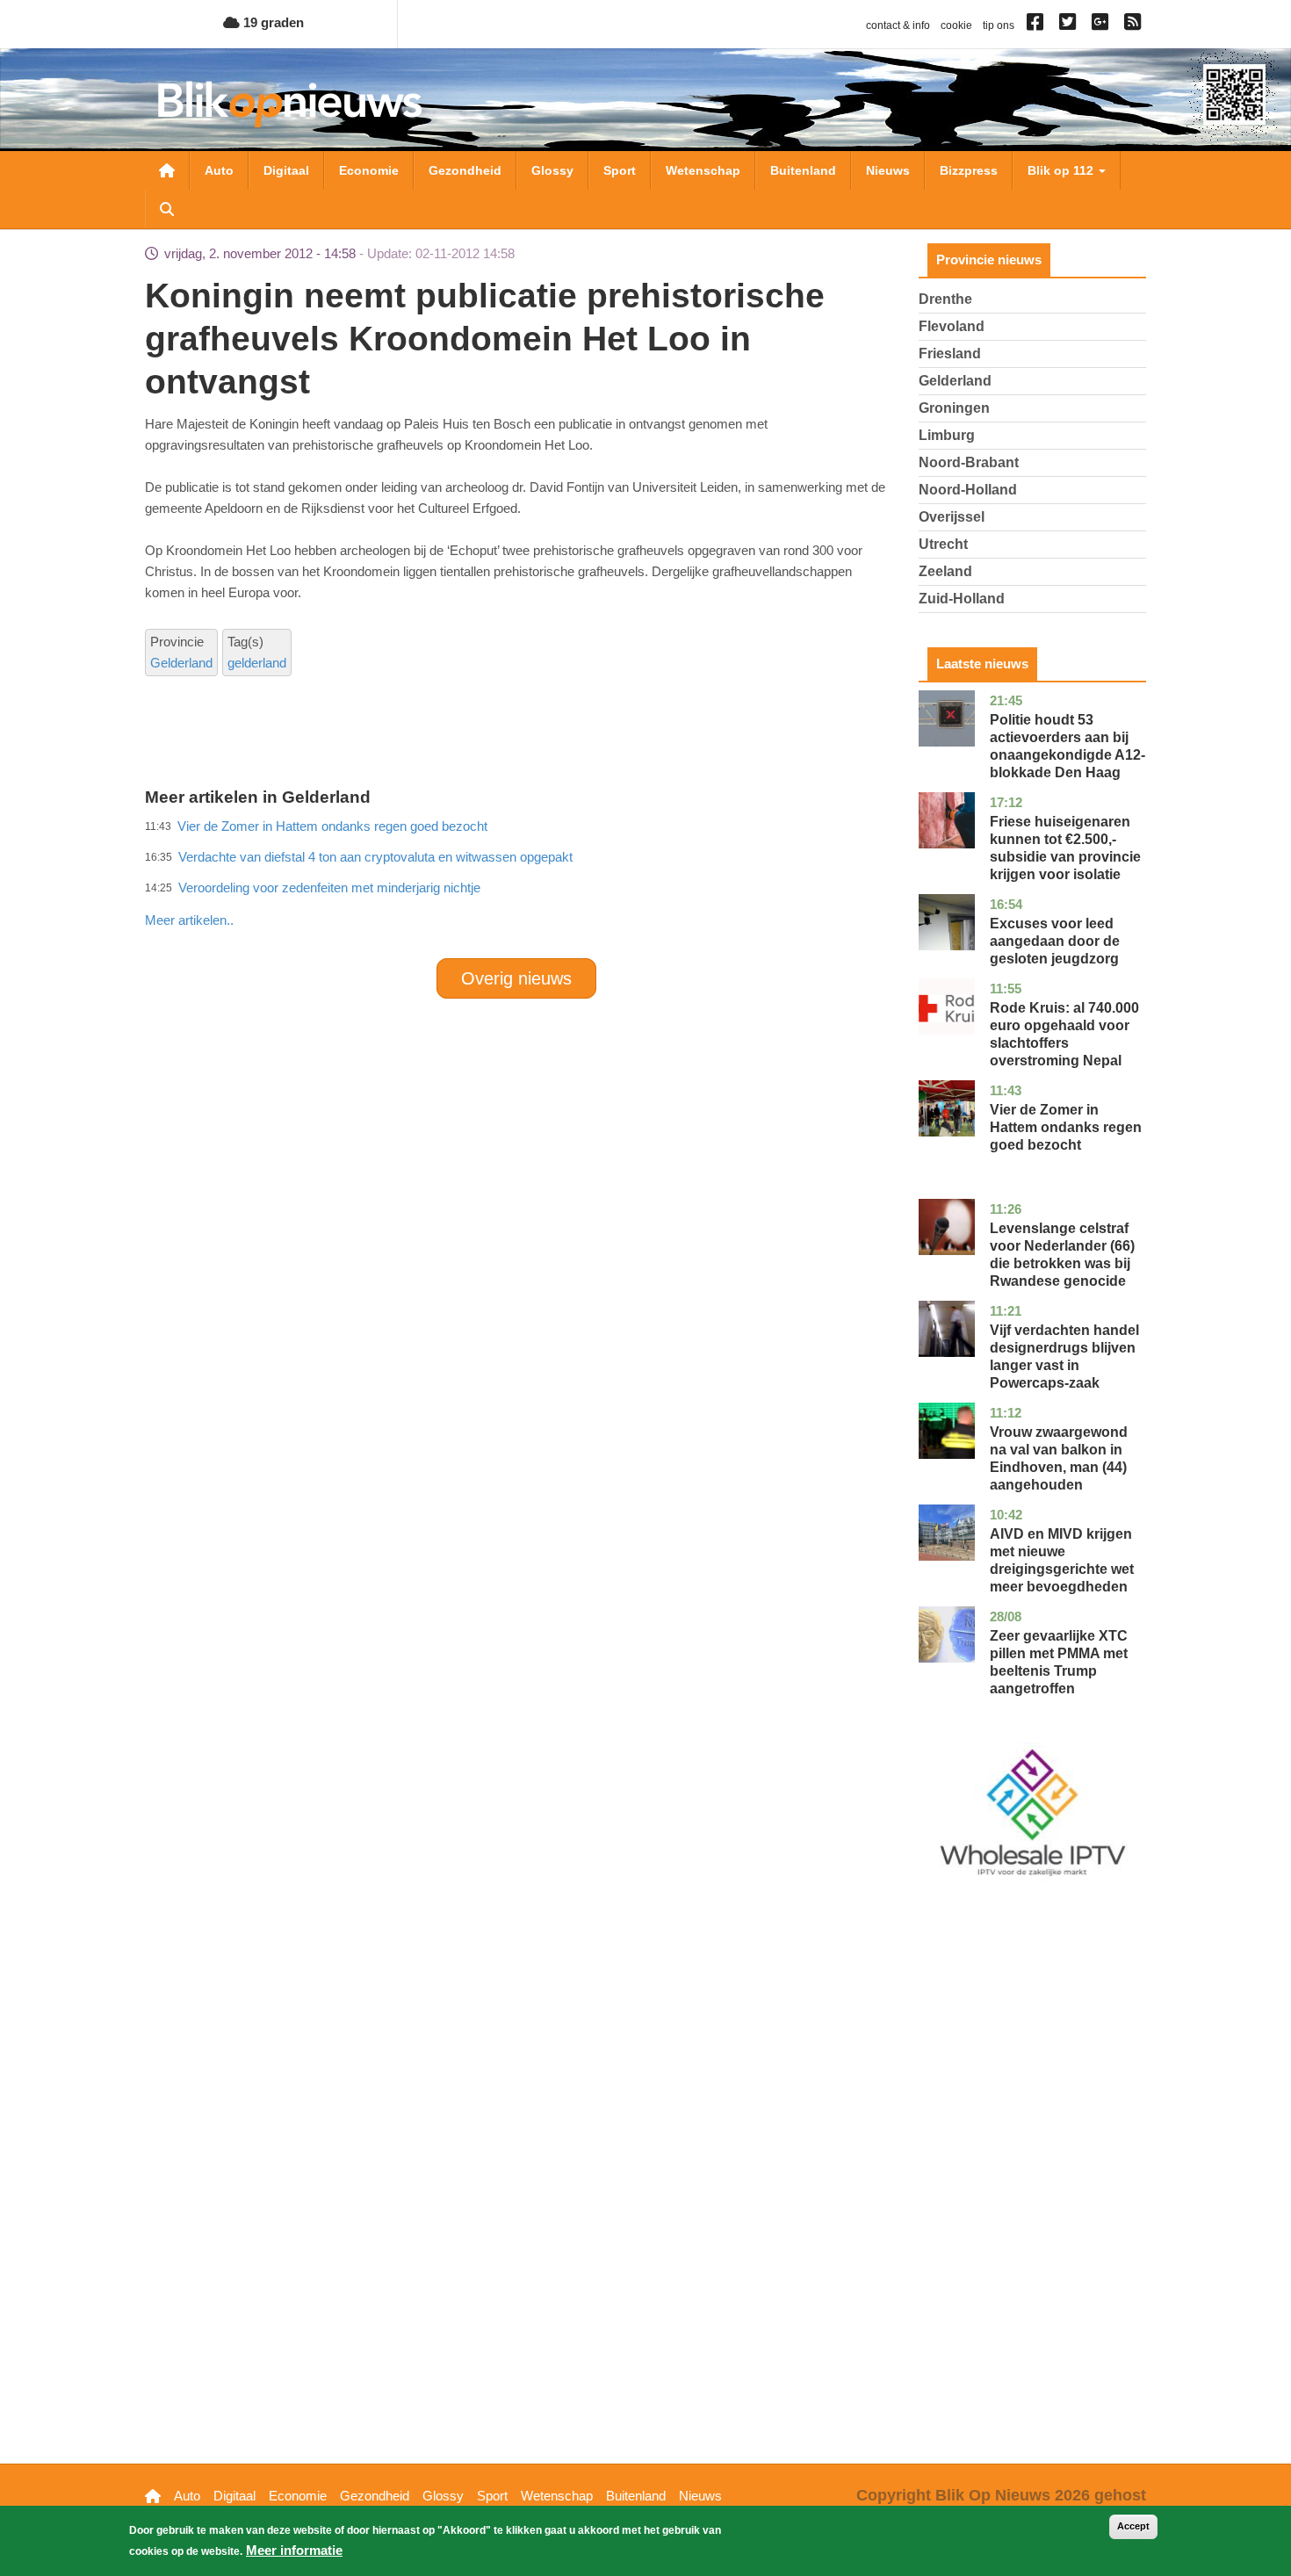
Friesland (950, 354)
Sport (620, 170)
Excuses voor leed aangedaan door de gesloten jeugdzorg (1055, 941)
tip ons (999, 25)
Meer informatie (294, 2550)
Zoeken (167, 209)
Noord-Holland (968, 490)
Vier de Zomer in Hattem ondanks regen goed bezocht (1066, 1127)
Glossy (552, 170)
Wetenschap (703, 170)
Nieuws (888, 170)
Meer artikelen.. (189, 920)
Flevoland (952, 326)
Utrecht (943, 544)
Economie (369, 170)
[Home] (290, 104)
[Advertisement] (516, 882)
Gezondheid (465, 170)
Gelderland (181, 663)
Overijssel (952, 517)
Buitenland (803, 170)
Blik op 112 (1062, 170)
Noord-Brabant (969, 462)
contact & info (898, 25)
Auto (219, 170)
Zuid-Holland (962, 599)
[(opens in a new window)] (1038, 25)
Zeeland (945, 571)
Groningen (954, 408)
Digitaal (286, 170)
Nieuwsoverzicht (167, 170)
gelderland (257, 663)
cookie (956, 25)
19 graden (272, 22)
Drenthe (945, 299)
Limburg (947, 435)
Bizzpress (969, 170)
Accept (1133, 2526)
